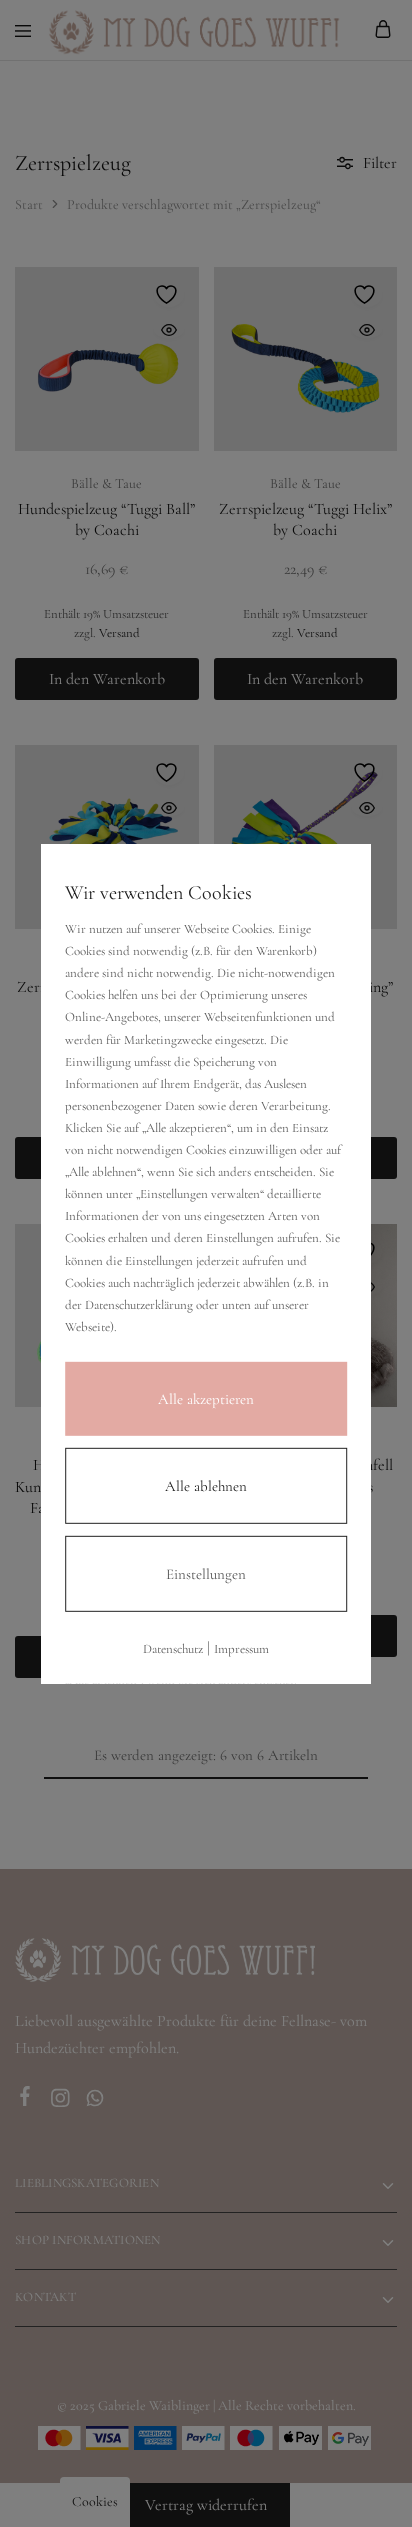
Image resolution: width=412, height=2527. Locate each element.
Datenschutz (173, 1649)
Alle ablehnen (206, 1486)
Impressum (241, 1649)
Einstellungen (206, 1574)
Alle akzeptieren (206, 1399)
